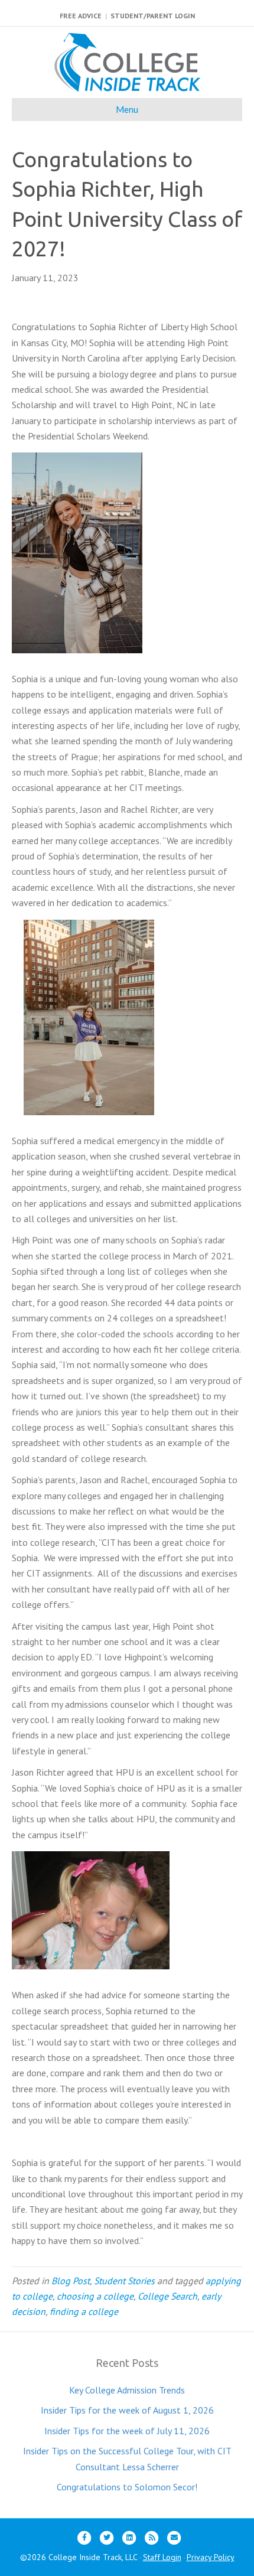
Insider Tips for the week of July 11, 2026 (127, 2431)
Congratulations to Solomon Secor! (127, 2487)
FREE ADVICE (81, 16)
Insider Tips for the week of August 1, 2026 (127, 2410)
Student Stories (124, 2281)
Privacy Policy (211, 2557)
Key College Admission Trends (127, 2390)
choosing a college (95, 2296)
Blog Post (71, 2281)
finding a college (84, 2311)
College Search (167, 2296)
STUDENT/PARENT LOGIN (153, 16)
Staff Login (162, 2557)
